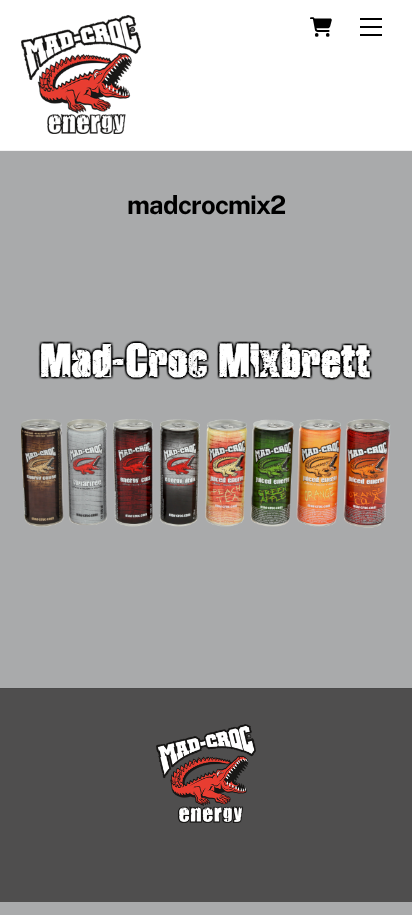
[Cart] (321, 27)
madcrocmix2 (206, 205)
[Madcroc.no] (81, 125)
